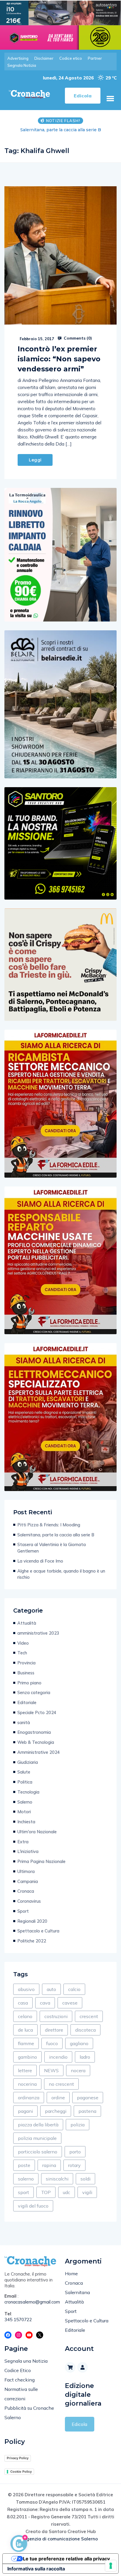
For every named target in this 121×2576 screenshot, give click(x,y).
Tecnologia (28, 1792)
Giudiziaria (28, 1762)
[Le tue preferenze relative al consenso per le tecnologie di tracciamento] (111, 2566)
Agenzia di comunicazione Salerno (60, 2539)
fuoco (52, 2043)
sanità (24, 1722)
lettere (25, 2070)
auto (51, 1989)
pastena (87, 2111)
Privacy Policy (18, 2458)
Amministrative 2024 (39, 1752)
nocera (78, 2070)
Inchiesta (26, 1822)
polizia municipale (37, 2138)
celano (25, 2016)
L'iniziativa (28, 1851)
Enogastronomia (34, 1732)
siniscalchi (57, 2179)
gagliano (79, 2043)
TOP (46, 2192)
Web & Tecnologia (36, 1742)
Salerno (25, 1802)
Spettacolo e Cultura (38, 1931)
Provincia (26, 1663)
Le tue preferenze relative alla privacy (66, 2559)
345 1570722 (18, 2320)
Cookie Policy (21, 2472)
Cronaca (26, 1891)
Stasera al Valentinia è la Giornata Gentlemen (60, 130)
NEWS (51, 2070)
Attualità (27, 1623)
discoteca (85, 2030)
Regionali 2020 (32, 1921)
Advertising (18, 58)
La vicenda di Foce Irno (40, 1561)
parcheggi (56, 2111)
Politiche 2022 (32, 1941)
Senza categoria (34, 1692)
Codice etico (71, 58)
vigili (87, 2192)
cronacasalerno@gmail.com (30, 2302)
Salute (24, 1772)
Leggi (35, 460)
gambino (27, 2057)
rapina (49, 2165)
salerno (26, 2179)
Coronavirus (29, 1901)
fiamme (26, 2043)
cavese (70, 2003)
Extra (23, 1842)
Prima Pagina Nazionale (41, 1861)
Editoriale (27, 1702)
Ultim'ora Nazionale (37, 1832)
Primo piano (29, 1683)
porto (75, 2152)
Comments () (77, 338)
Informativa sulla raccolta (36, 2569)
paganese (88, 2098)
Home (71, 2273)
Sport (23, 1911)
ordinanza (29, 2098)
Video (23, 1643)
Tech (22, 1653)
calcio (74, 1989)
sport (23, 2192)
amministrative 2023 (38, 1633)
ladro (85, 2057)
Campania (28, 1881)
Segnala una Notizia (26, 2361)
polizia (78, 2125)
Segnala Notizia (22, 65)
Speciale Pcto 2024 (37, 1712)
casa (23, 2003)
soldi (85, 2179)
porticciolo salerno (38, 2152)
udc (67, 2192)
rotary (74, 2165)
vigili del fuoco (33, 2206)
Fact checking (20, 2380)
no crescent (61, 2084)
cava (45, 2003)
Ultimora (26, 1871)
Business (26, 1673)
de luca (25, 2030)
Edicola (79, 2424)
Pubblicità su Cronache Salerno (29, 2413)
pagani (25, 2111)
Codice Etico (18, 2370)
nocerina (27, 2084)
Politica (25, 1782)
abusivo (26, 1989)
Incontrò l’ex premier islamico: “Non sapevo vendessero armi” (59, 359)
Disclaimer (44, 58)
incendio (58, 2057)
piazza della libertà (38, 2125)
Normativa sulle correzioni (21, 2394)
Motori (24, 1812)
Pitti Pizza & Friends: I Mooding (49, 1525)
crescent (89, 2016)
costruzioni (56, 2016)
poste (24, 2165)
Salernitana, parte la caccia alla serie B (56, 1535)
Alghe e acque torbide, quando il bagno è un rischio (61, 1574)
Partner (95, 58)
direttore (54, 2030)
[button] (110, 99)
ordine (58, 2098)
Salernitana (77, 2292)
